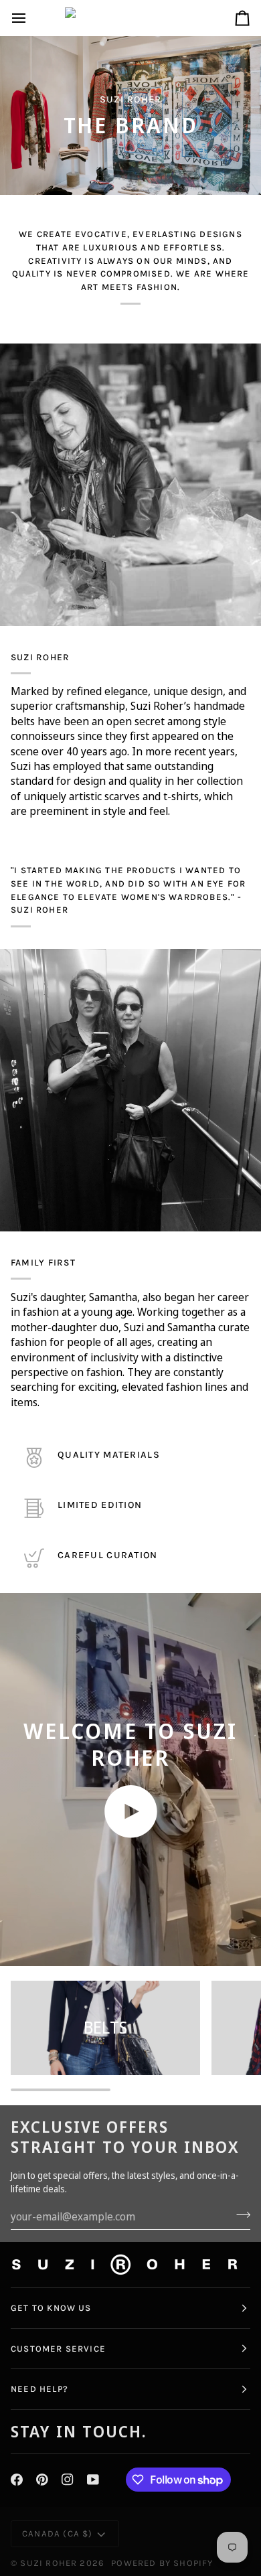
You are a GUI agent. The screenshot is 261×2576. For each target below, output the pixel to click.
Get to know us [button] (51, 2308)
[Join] (239, 2215)
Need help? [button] (39, 2389)
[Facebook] (17, 2480)
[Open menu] (31, 18)
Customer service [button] (58, 2349)
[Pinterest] (42, 2480)
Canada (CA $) (57, 2533)
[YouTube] (93, 2480)
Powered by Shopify (162, 2563)
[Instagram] (68, 2480)
